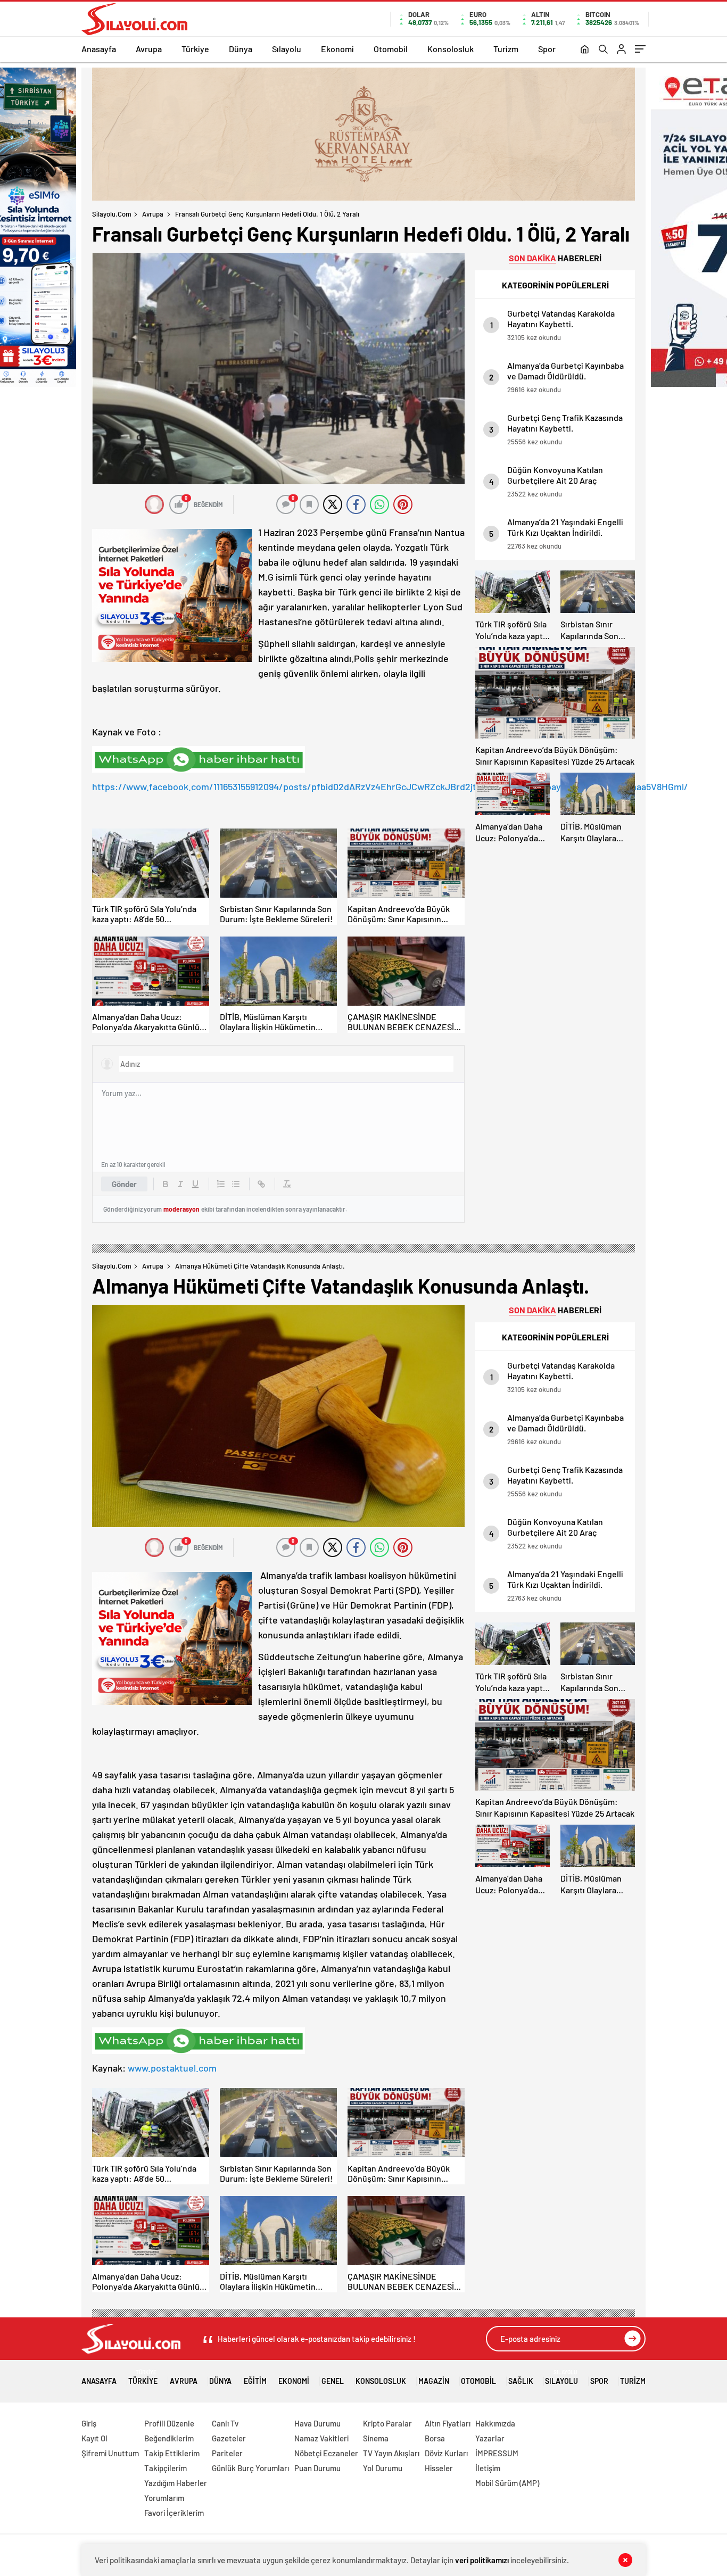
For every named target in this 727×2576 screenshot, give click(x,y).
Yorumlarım (164, 2498)
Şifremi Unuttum (110, 2453)
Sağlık (521, 2381)
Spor (547, 49)
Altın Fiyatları (448, 2423)
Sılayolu (287, 49)
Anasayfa (99, 49)
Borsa (435, 2438)
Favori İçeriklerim (174, 2513)
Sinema (376, 2438)
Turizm (506, 49)
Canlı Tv (225, 2423)
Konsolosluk (451, 49)
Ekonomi (337, 49)
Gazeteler (229, 2438)
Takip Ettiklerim (172, 2453)
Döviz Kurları (446, 2453)
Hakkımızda (495, 2423)
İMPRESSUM (497, 2453)
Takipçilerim (166, 2468)
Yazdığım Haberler (176, 2483)
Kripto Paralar (387, 2423)
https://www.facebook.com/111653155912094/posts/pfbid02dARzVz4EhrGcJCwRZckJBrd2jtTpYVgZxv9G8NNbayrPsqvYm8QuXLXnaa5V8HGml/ (390, 786)
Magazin (434, 2381)
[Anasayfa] (585, 50)
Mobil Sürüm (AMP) (507, 2483)
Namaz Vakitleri (321, 2438)
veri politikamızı (482, 2560)
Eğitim (255, 2381)
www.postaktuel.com (172, 2068)
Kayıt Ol (94, 2438)
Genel (333, 2381)
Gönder (124, 1184)
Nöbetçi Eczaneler (326, 2453)
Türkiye (195, 49)
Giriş (89, 2423)
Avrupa (149, 49)
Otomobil (391, 49)
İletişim (488, 2468)
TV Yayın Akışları (391, 2453)
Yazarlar (490, 2438)
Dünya (241, 49)
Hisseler (439, 2468)
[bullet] (236, 1184)
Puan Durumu (317, 2468)
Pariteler (227, 2453)
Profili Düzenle (169, 2423)
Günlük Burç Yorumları (250, 2468)
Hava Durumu (317, 2423)
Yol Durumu (383, 2468)
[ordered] (221, 1184)
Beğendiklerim (169, 2438)
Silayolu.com (112, 214)
